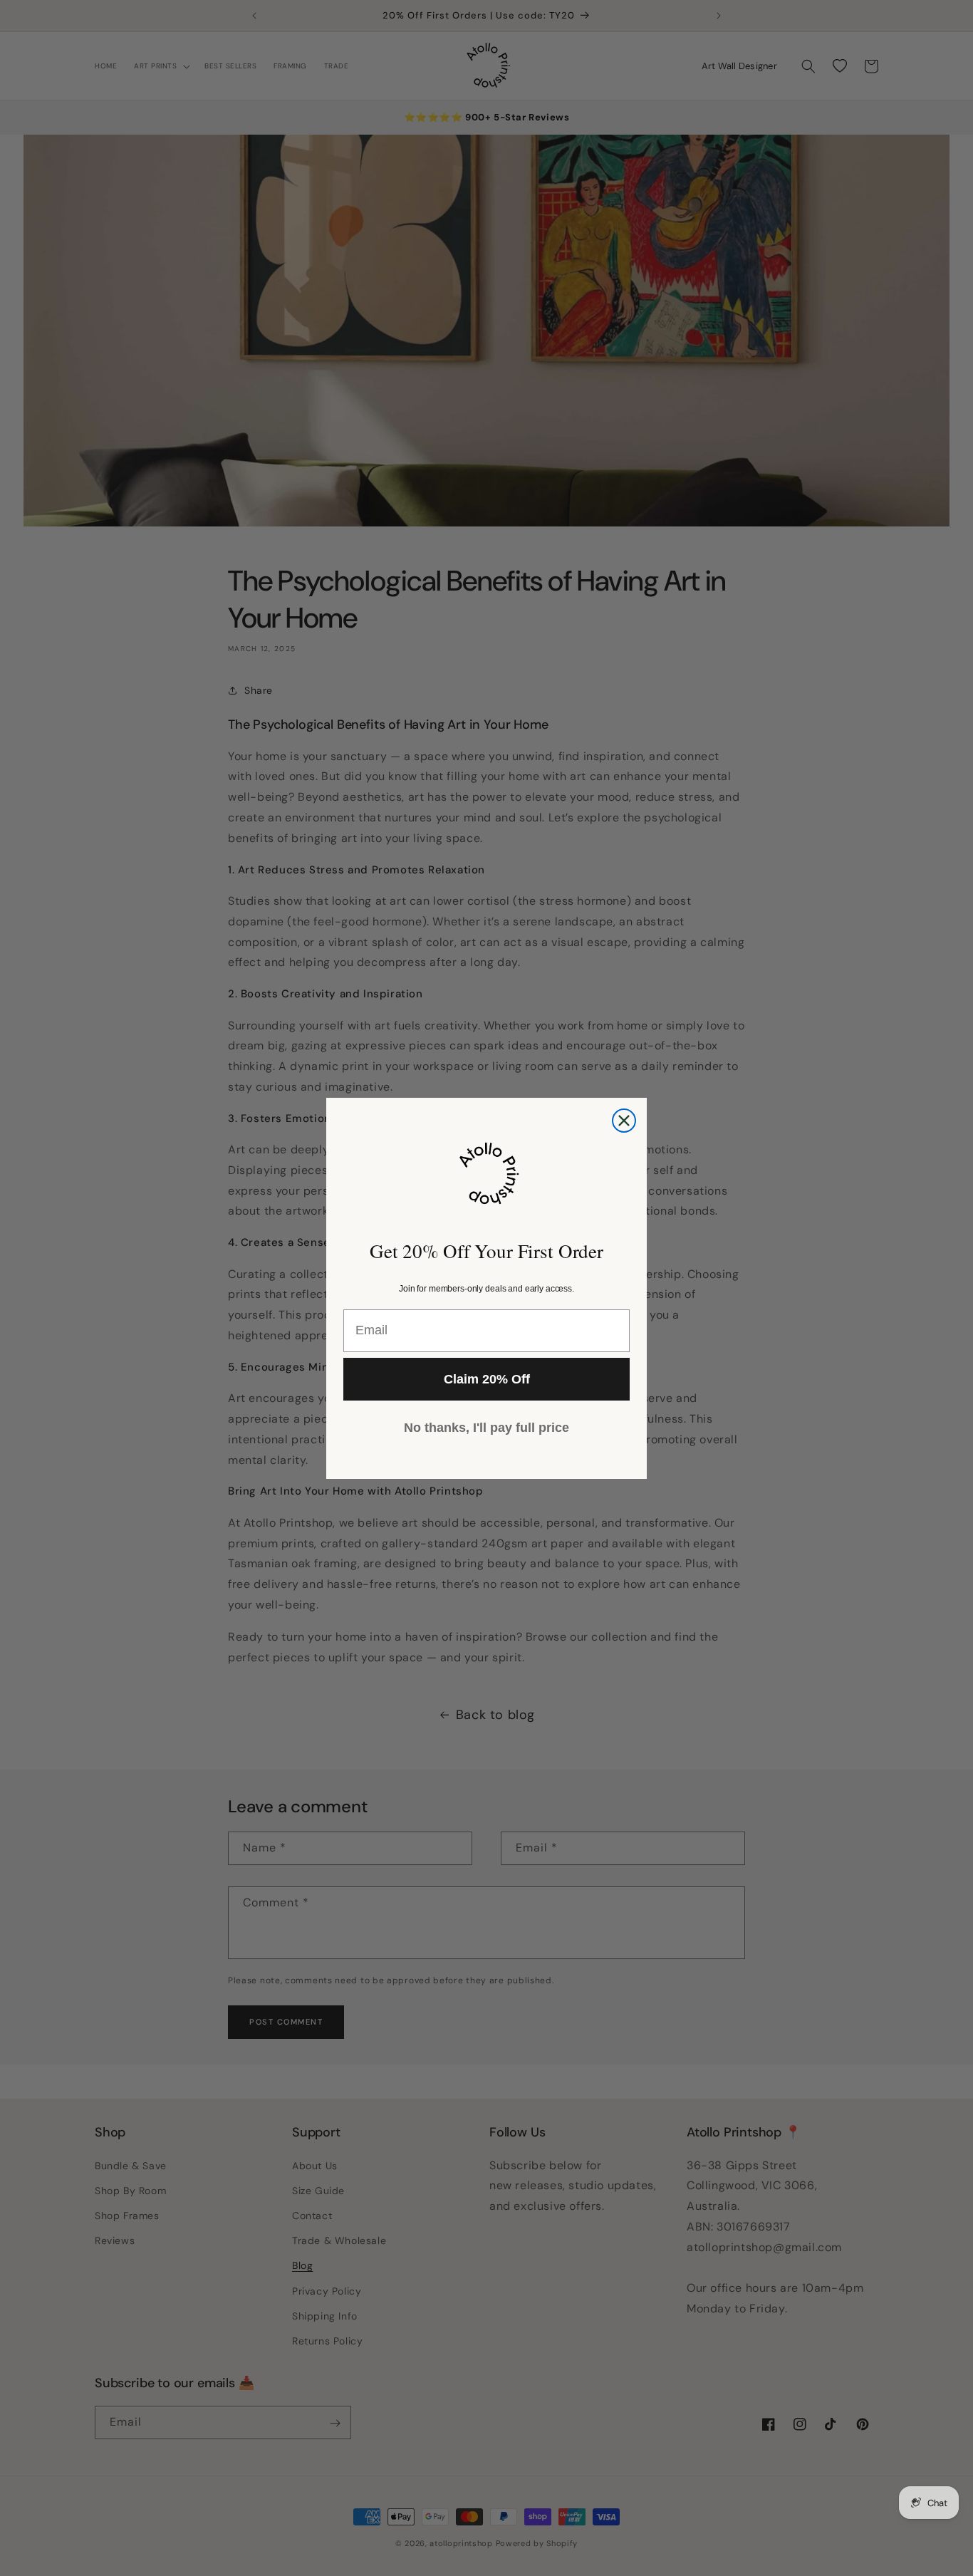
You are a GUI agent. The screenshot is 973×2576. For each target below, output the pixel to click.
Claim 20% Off (487, 1379)
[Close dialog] (624, 1121)
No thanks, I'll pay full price (486, 1428)
